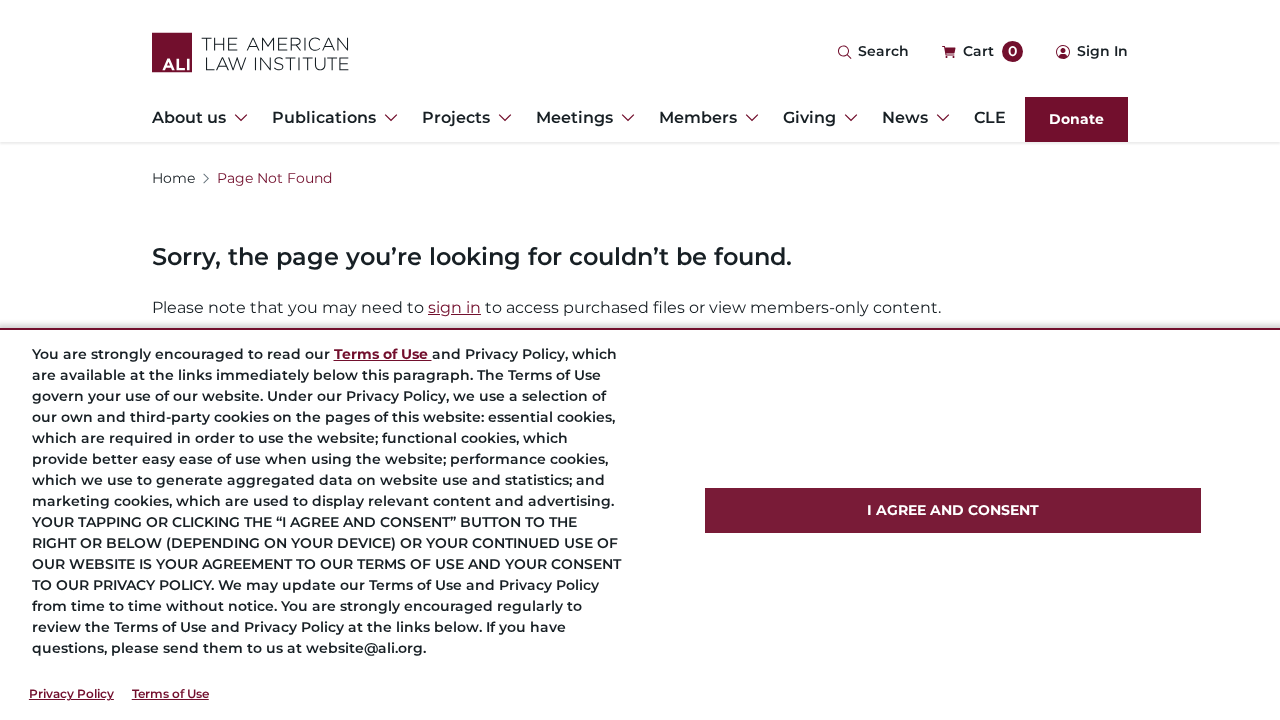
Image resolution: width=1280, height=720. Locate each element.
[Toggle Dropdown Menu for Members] (748, 118)
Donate (1076, 119)
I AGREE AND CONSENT (953, 510)
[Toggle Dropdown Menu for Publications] (387, 118)
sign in (454, 307)
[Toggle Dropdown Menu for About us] (237, 118)
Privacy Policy (71, 693)
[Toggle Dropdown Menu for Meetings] (624, 118)
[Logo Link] (250, 52)
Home (173, 178)
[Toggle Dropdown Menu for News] (939, 118)
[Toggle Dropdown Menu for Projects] (501, 118)
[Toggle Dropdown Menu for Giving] (847, 118)
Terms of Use (170, 693)
